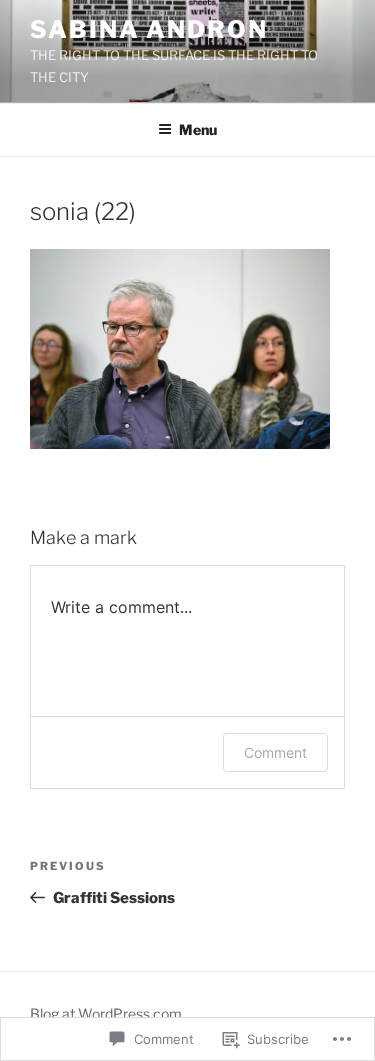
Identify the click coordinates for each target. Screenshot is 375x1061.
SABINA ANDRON (149, 29)
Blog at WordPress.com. (107, 1013)
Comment (275, 752)
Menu (198, 129)
